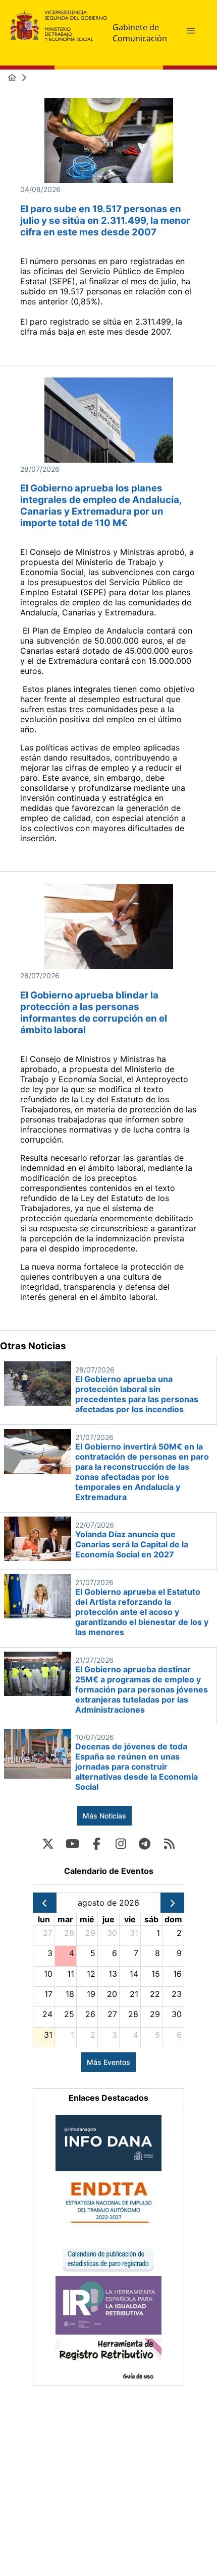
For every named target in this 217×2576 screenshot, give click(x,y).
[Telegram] (145, 1844)
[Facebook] (96, 1844)
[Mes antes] (45, 1903)
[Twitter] (48, 1844)
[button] (191, 31)
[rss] (169, 1844)
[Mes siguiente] (172, 1903)
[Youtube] (72, 1844)
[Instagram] (121, 1844)
